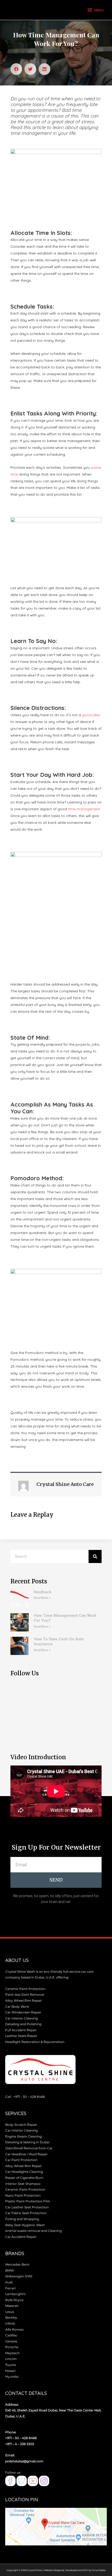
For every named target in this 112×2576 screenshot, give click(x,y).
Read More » (42, 1598)
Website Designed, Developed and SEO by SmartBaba (75, 2570)
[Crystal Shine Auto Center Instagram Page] (44, 2481)
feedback (43, 1592)
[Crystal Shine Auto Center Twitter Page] (22, 2481)
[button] (16, 69)
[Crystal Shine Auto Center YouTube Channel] (33, 2481)
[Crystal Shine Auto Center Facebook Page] (10, 2481)
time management (84, 809)
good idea (91, 715)
